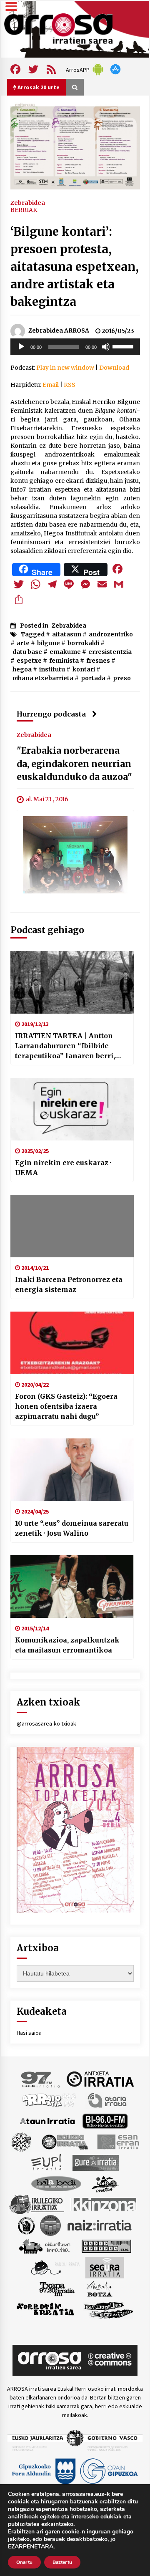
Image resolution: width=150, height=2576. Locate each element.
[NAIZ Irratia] (100, 2225)
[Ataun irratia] (47, 2120)
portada (93, 678)
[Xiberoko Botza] (99, 2288)
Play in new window (65, 368)
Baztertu (62, 2562)
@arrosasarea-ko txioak (46, 1723)
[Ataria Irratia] (108, 2099)
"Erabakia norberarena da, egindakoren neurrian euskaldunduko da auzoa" (74, 764)
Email (51, 385)
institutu (52, 669)
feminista (64, 661)
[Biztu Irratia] (21, 2141)
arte (23, 643)
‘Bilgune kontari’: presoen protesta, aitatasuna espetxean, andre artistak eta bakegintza (75, 267)
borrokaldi (83, 643)
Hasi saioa (29, 2033)
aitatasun (67, 634)
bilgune (49, 643)
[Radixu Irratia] (55, 2267)
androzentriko (111, 634)
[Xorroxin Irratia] (45, 2309)
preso (122, 678)
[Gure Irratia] (95, 2162)
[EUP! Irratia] (47, 2162)
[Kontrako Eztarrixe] (26, 2225)
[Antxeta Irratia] (100, 2079)
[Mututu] (106, 347)
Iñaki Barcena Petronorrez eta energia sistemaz (69, 1284)
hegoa (22, 669)
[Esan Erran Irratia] (118, 2141)
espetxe (29, 661)
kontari (84, 669)
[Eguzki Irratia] (64, 2141)
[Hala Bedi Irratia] (56, 2183)
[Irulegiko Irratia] (37, 2204)
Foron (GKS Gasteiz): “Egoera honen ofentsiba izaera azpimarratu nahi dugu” (66, 1406)
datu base (27, 652)
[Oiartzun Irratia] (45, 2245)
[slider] (124, 346)
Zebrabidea (28, 202)
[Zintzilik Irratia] (109, 2309)
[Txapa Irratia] (57, 2288)
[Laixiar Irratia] (50, 2225)
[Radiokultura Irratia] (106, 2245)
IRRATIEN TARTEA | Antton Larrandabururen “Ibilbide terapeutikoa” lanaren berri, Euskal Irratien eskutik (65, 1046)
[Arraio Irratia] (50, 2099)
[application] (75, 347)
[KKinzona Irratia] (104, 2204)
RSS (70, 385)
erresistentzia (110, 652)
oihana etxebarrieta (43, 678)
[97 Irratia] (41, 2079)
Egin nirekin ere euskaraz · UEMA (63, 1168)
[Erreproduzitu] (21, 347)
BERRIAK (24, 210)
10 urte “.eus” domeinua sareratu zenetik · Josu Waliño (72, 1528)
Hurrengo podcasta (51, 714)
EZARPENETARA (31, 2547)
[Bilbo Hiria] (105, 2120)
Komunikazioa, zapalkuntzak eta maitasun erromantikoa (67, 1645)
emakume (65, 652)
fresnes (98, 661)
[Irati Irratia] (105, 2183)
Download (114, 368)
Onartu (24, 2562)
